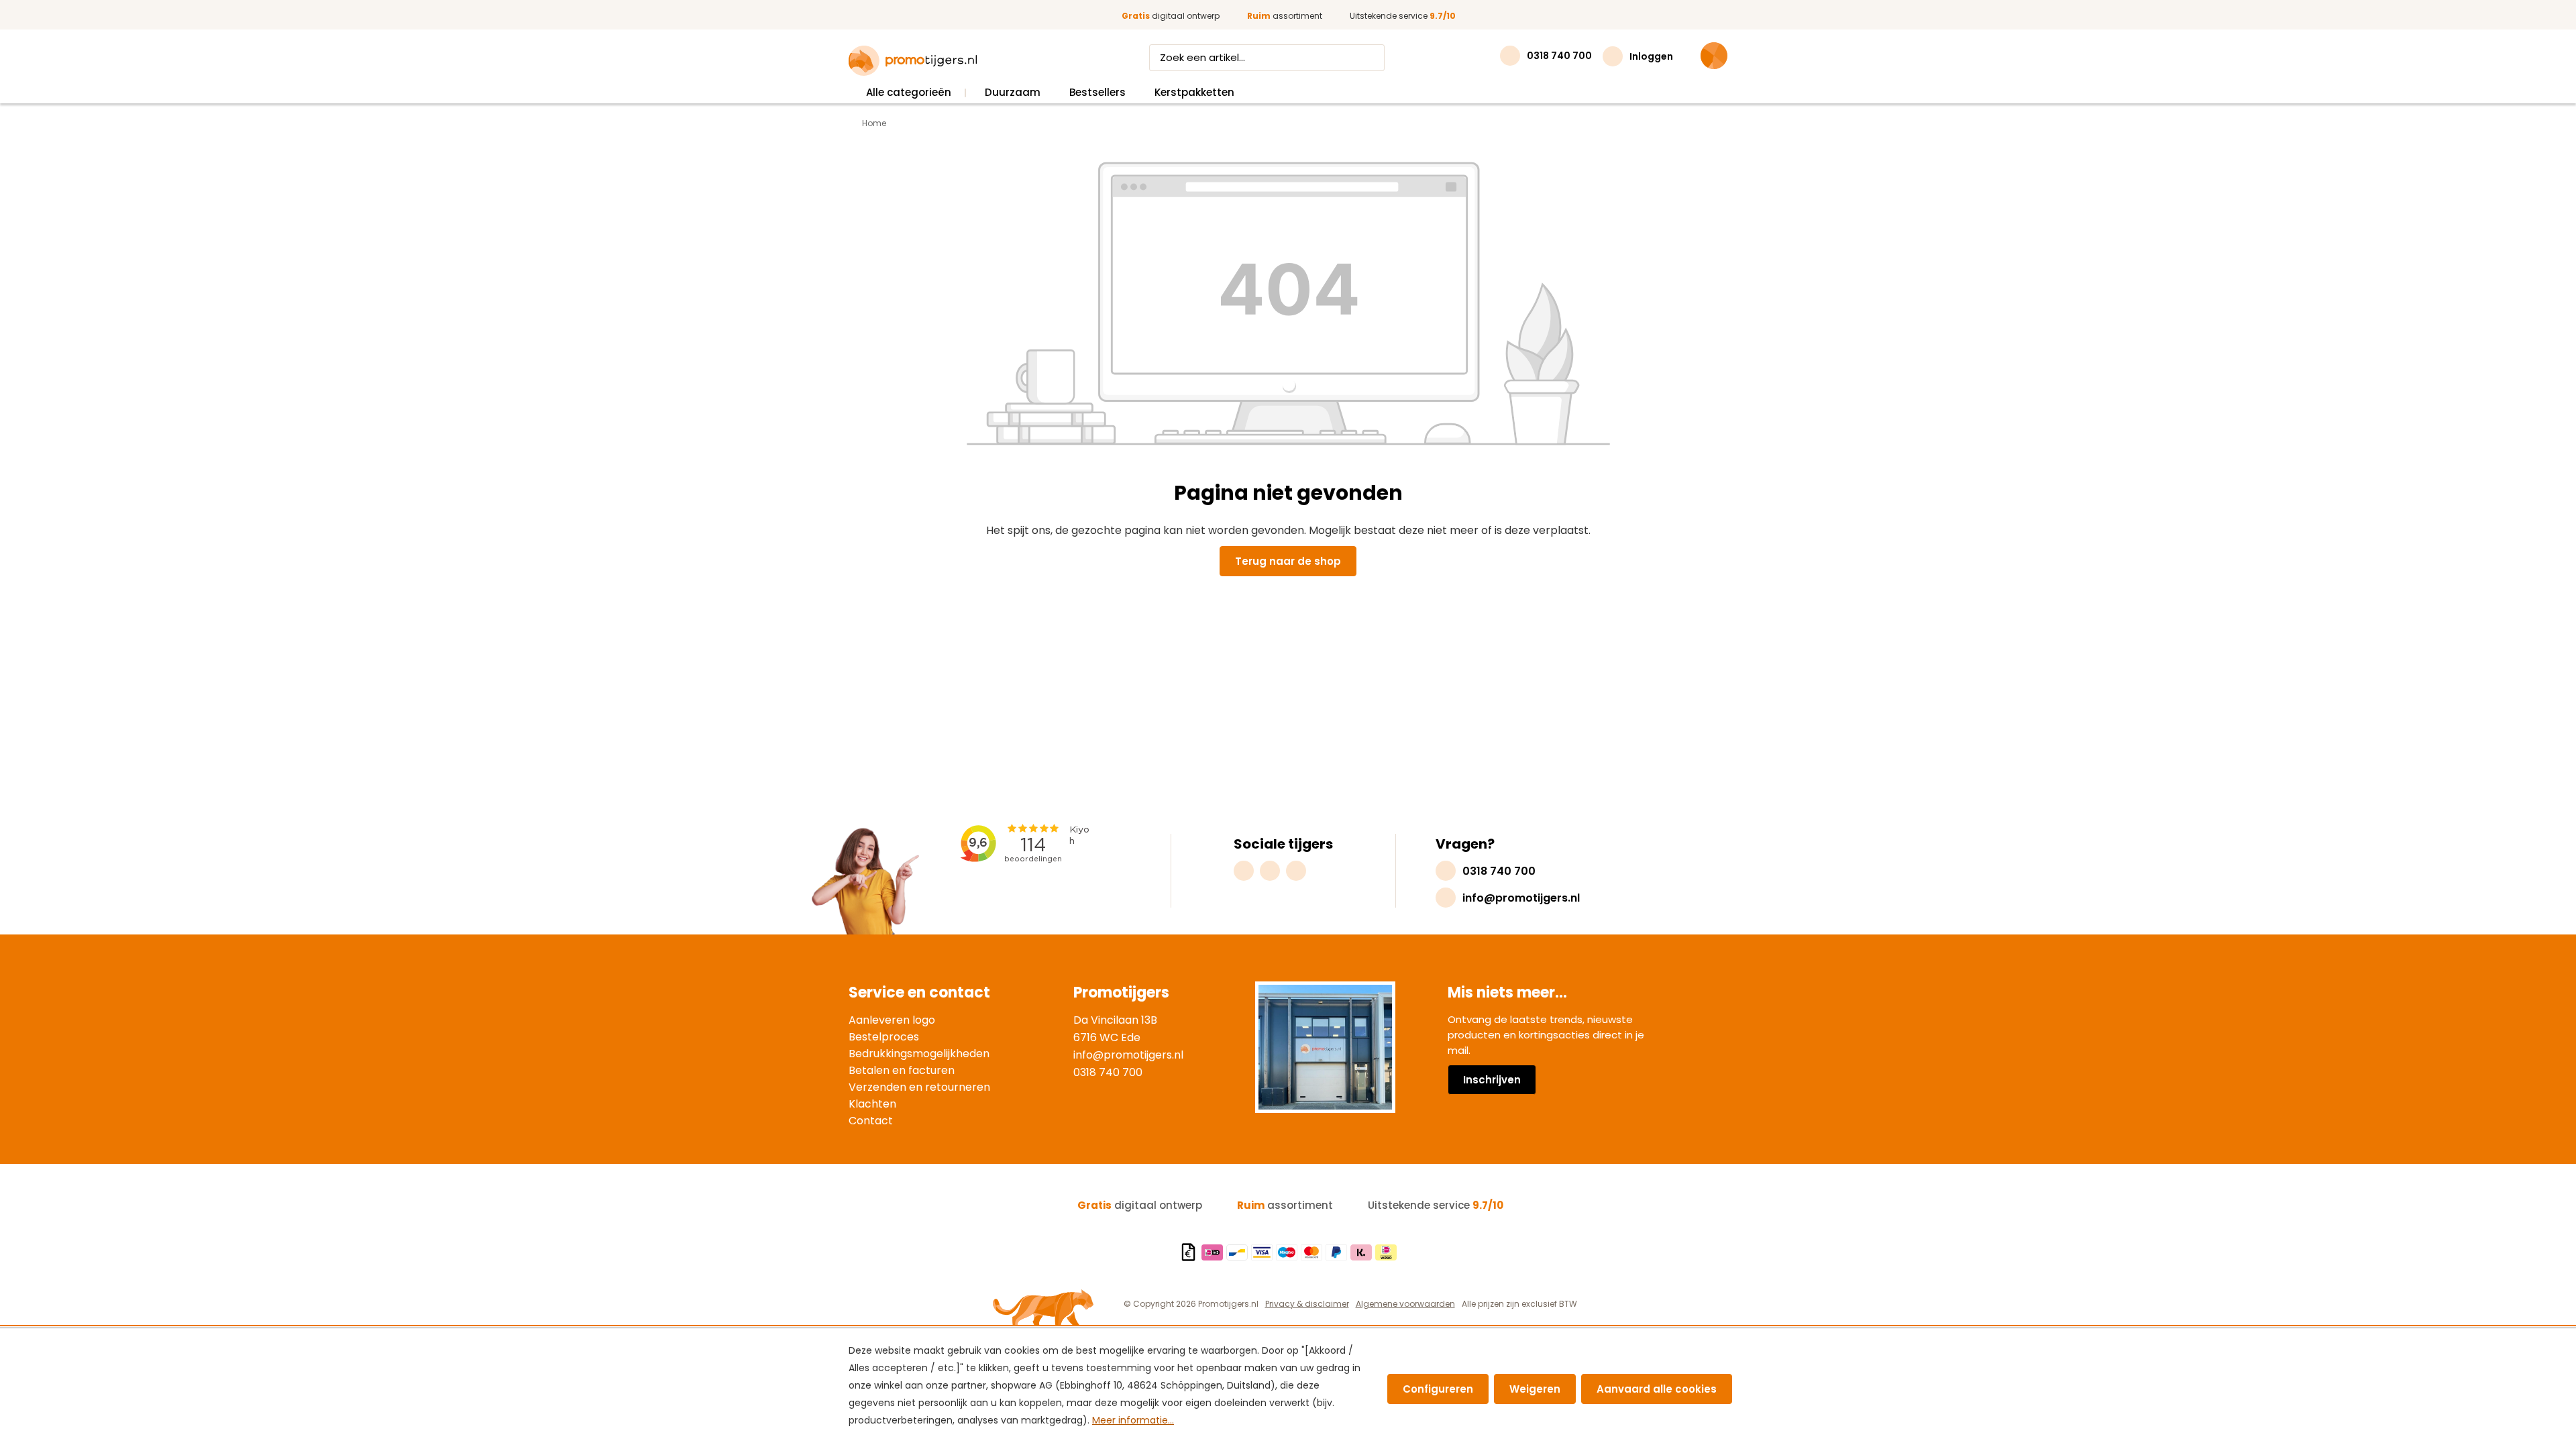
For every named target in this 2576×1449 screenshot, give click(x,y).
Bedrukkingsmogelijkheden (919, 1054)
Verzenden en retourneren (919, 1087)
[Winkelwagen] (1714, 56)
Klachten (872, 1104)
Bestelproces (884, 1037)
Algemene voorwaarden (1405, 1304)
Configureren (1438, 1389)
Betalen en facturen (902, 1070)
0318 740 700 (1108, 1072)
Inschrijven (1492, 1080)
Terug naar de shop (1288, 561)
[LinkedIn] (1296, 871)
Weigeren (1535, 1389)
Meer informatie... (1133, 1420)
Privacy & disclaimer (1307, 1304)
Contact (871, 1121)
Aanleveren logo (892, 1020)
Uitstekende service (1403, 16)
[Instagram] (1244, 871)
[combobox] (1254, 58)
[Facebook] (1270, 871)
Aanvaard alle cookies (1657, 1389)
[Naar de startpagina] (913, 61)
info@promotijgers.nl (1128, 1055)
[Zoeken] (1372, 58)
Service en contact (919, 992)
